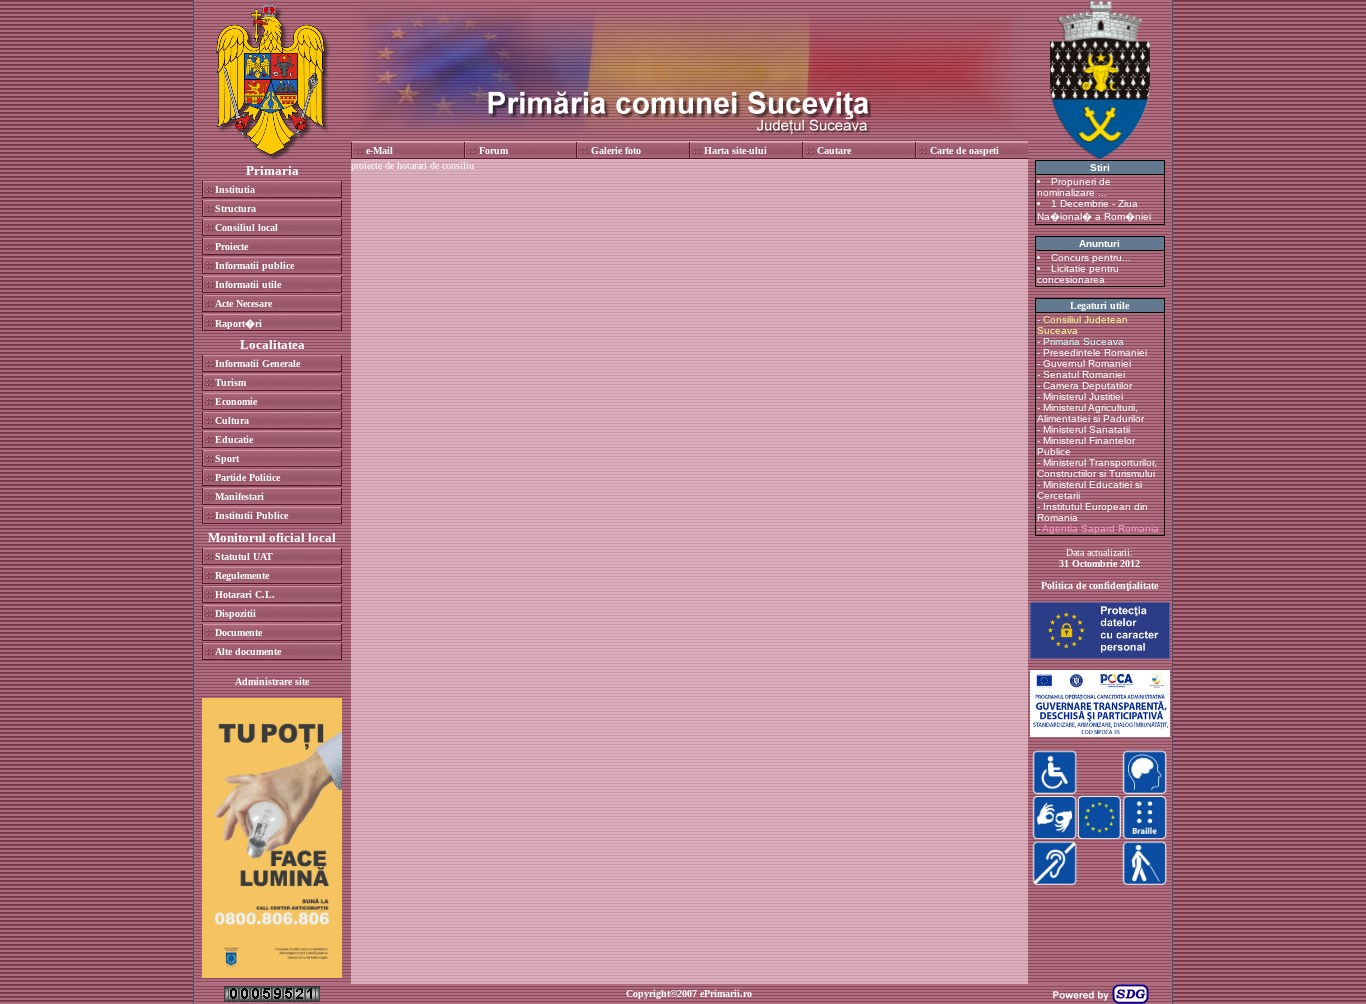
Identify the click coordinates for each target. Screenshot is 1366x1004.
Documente (238, 632)
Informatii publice (254, 265)
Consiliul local (246, 227)
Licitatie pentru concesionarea (1078, 274)
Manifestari (239, 496)
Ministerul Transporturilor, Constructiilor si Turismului (1097, 468)
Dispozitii (235, 613)
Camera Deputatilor (1087, 385)
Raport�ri (238, 323)
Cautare (834, 150)
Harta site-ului (735, 150)
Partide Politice (247, 477)
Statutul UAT (244, 556)
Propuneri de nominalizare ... (1074, 187)
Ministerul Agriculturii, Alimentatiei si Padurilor (1090, 413)
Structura (235, 208)
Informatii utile (248, 284)
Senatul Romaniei (1084, 374)
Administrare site (272, 681)
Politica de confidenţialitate (1099, 585)
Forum (493, 150)
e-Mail (379, 150)
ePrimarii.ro (726, 993)
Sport (227, 458)
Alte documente (248, 651)
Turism (230, 382)
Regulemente (242, 575)
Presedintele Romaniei (1095, 352)
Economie (236, 401)
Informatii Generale (257, 363)
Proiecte (231, 246)
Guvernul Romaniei (1087, 363)
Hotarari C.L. (245, 594)
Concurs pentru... (1091, 257)
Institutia (235, 189)
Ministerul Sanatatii (1086, 429)
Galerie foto (616, 150)
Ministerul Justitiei (1083, 396)
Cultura (232, 420)
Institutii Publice (251, 515)
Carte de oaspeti (964, 150)
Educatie (234, 439)
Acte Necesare (243, 303)
